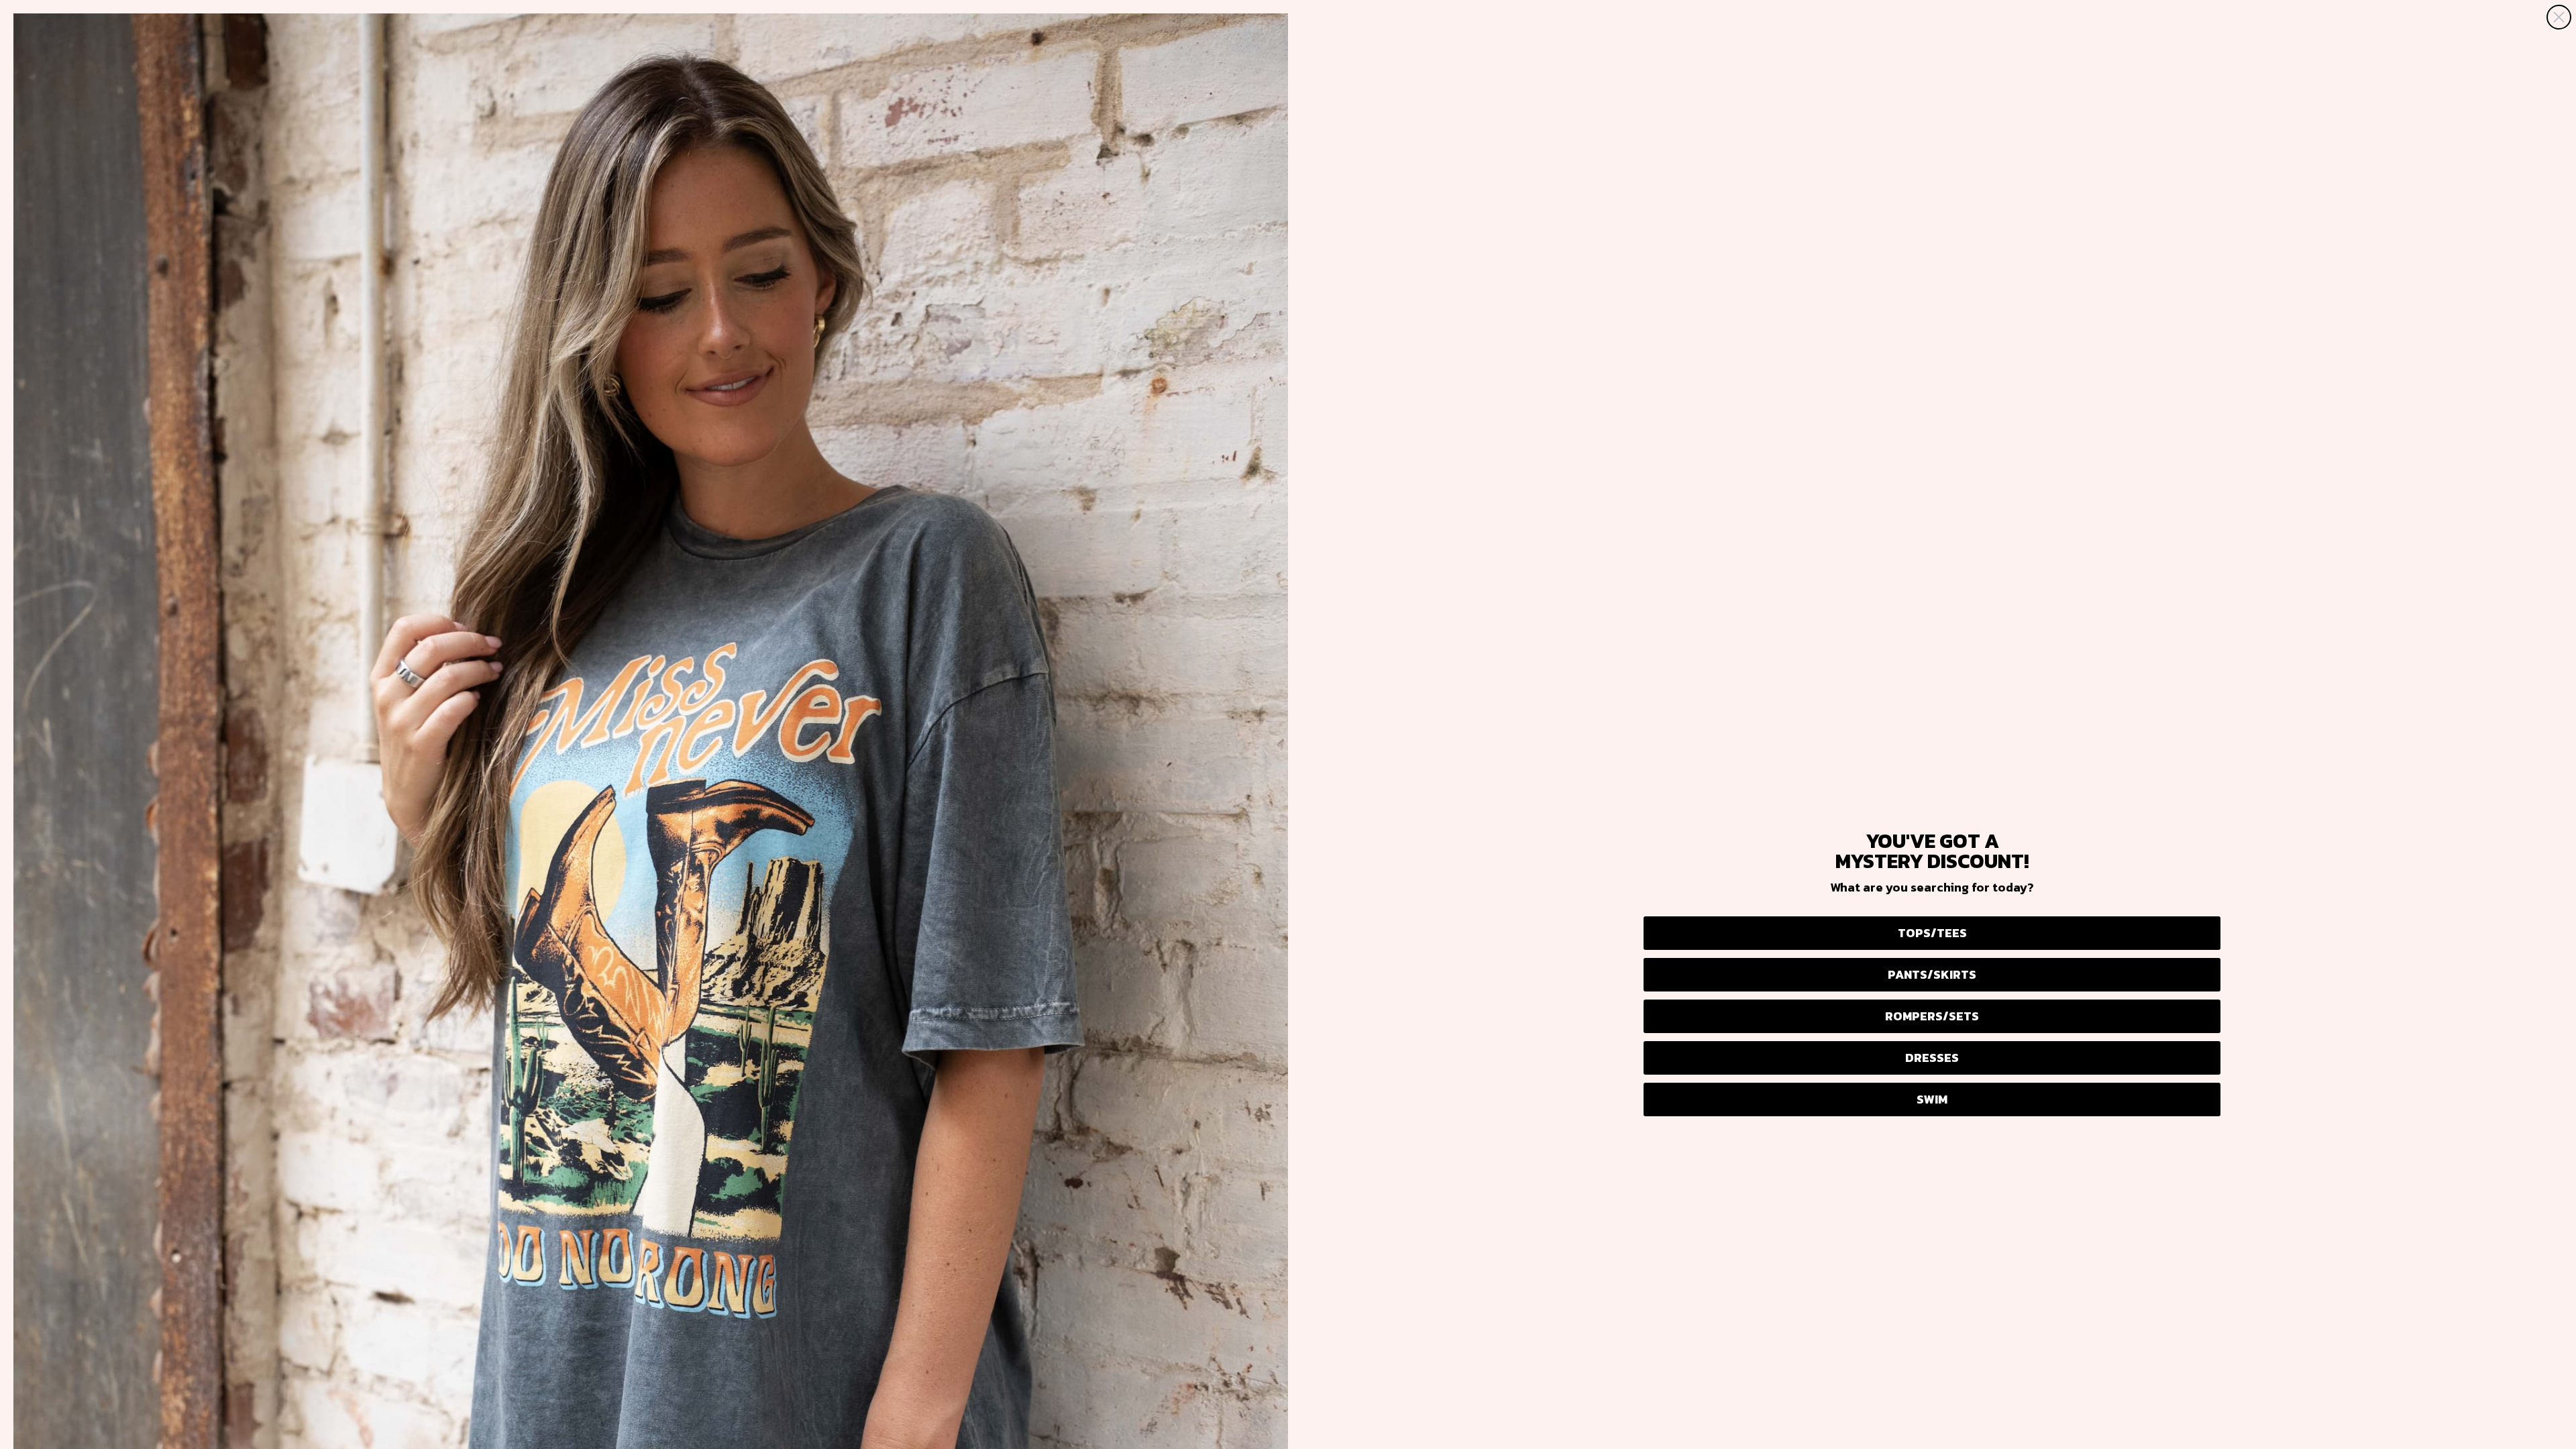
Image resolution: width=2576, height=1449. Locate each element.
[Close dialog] (2559, 17)
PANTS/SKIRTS (1932, 974)
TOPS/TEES (1932, 933)
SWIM (1932, 1099)
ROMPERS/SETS (1932, 1016)
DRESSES (1932, 1058)
